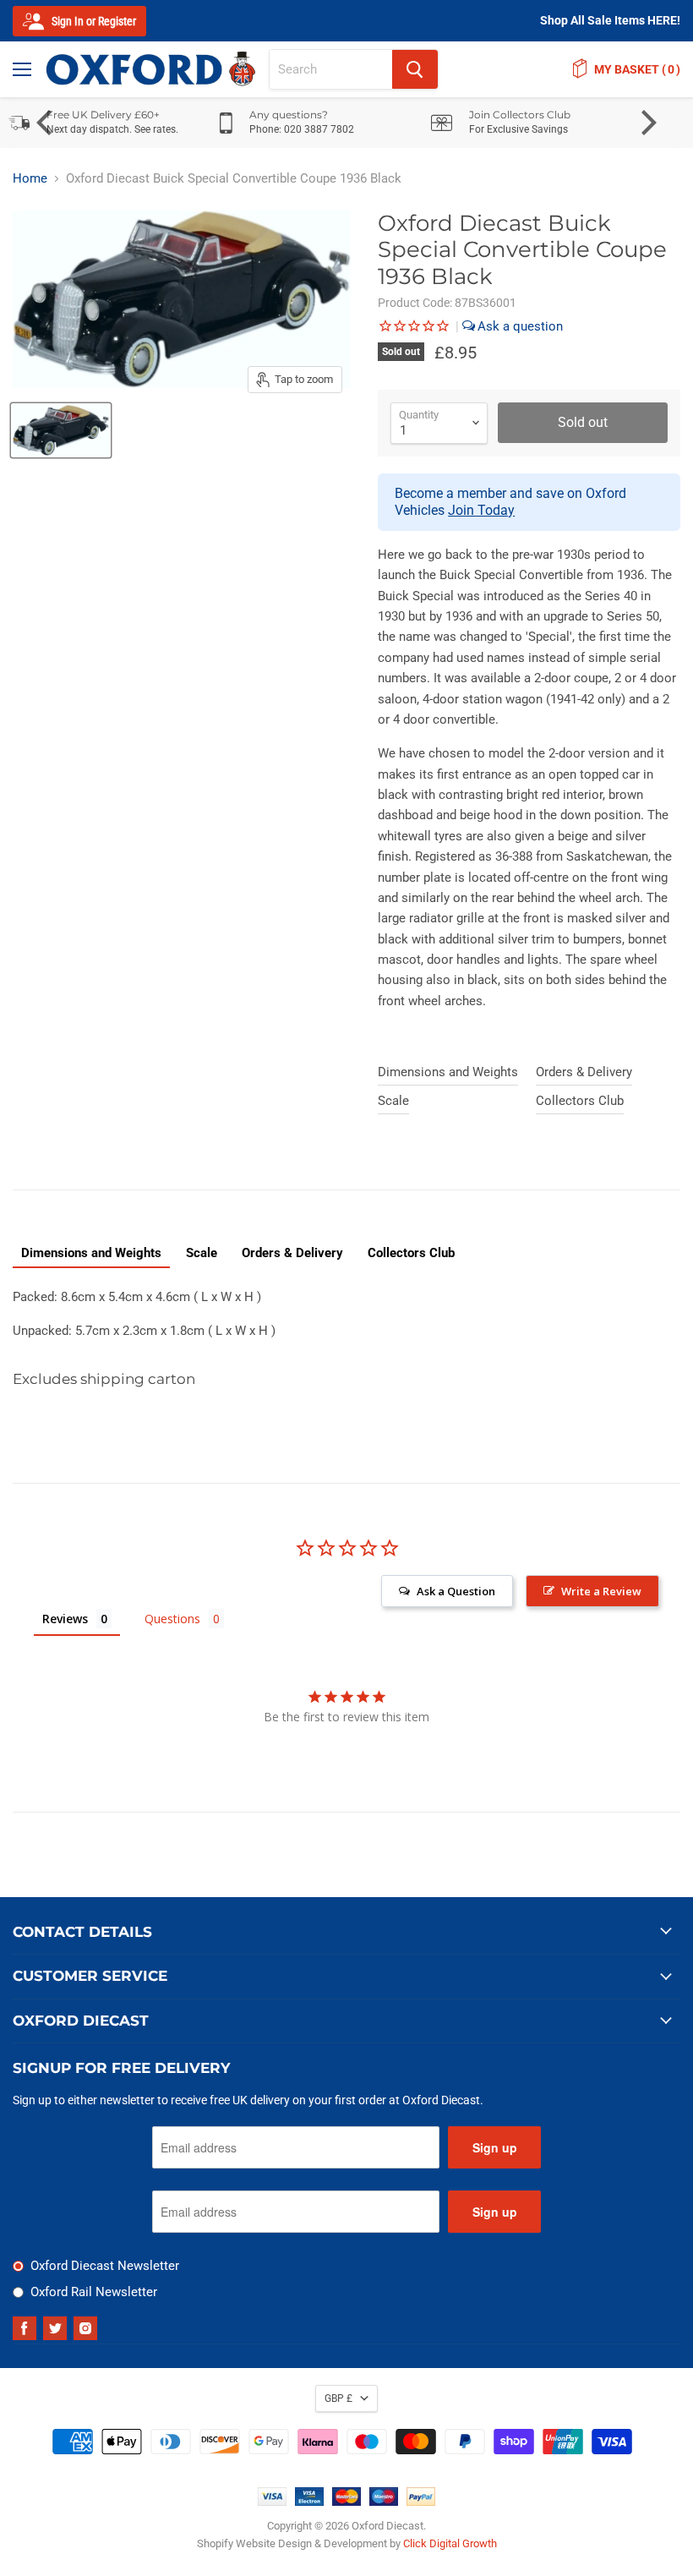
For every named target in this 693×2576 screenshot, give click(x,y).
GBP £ (338, 2398)
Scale (393, 1101)
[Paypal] (421, 2502)
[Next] (647, 123)
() (637, 69)
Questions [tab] (172, 1619)
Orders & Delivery (584, 1072)
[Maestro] (384, 2502)
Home (30, 179)
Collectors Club (580, 1101)
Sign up (495, 2147)
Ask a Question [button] (456, 1591)
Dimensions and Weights (448, 1072)
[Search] (415, 69)
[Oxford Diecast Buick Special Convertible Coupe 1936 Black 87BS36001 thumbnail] (61, 430)
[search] (331, 69)
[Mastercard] (346, 2502)
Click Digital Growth (450, 2543)
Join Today (481, 510)
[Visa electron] (309, 2502)
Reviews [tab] (65, 1619)
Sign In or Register (93, 21)
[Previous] (46, 123)
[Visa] (272, 2502)
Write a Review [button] (601, 1591)
